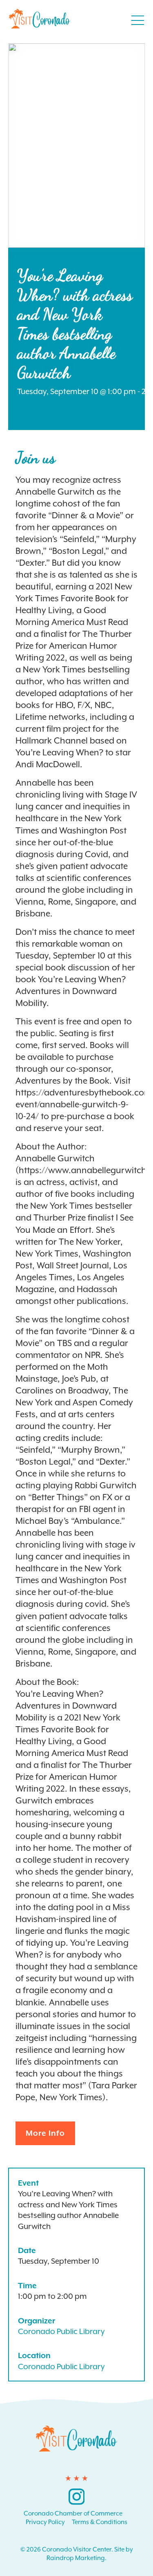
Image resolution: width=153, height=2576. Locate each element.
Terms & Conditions (100, 2522)
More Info (45, 2133)
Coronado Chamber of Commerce (73, 2513)
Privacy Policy (45, 2522)
